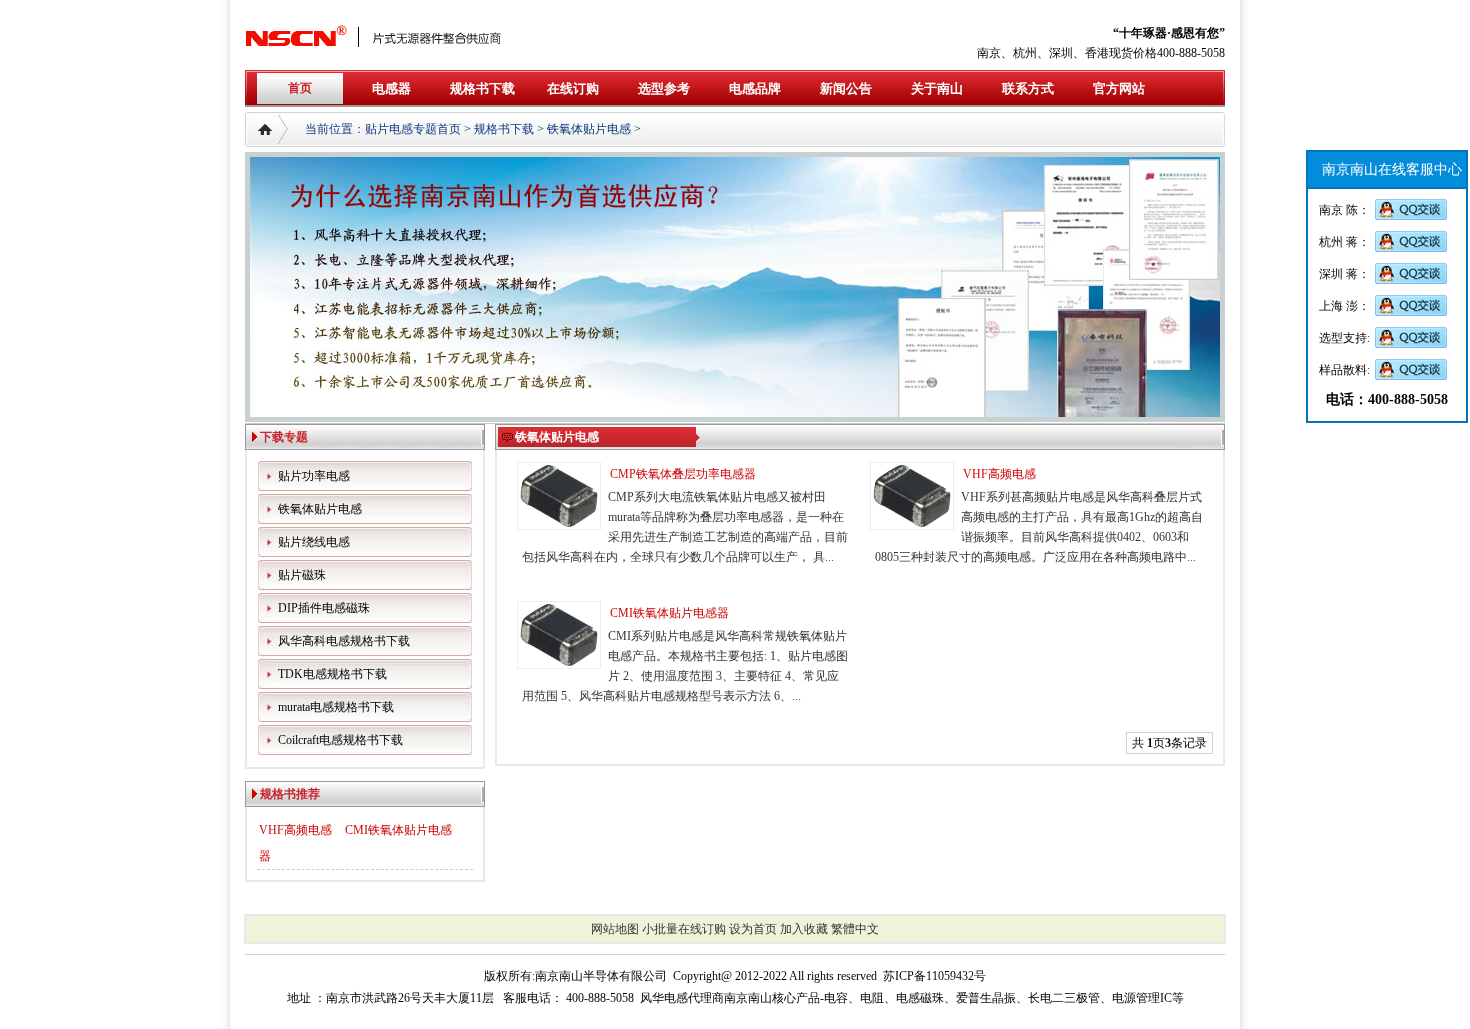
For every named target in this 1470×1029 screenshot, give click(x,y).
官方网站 (1119, 88)
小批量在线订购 (684, 929)
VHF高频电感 (295, 830)
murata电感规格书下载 (336, 707)
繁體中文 (855, 929)
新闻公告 (846, 88)
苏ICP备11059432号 (934, 976)
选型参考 (664, 88)
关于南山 (937, 88)
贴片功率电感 (314, 476)
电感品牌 (755, 88)
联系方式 (1028, 88)
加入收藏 (804, 929)
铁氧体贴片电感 (589, 129)
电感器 (391, 88)
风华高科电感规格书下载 (344, 641)
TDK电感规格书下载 (332, 674)
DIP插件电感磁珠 (324, 608)
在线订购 (573, 88)
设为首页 (753, 929)
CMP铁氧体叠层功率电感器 (683, 474)
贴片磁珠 (302, 575)
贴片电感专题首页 (413, 129)
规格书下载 (482, 88)
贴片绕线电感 (314, 542)
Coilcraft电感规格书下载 (340, 740)
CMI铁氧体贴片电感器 (669, 613)
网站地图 (615, 929)
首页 (300, 88)
